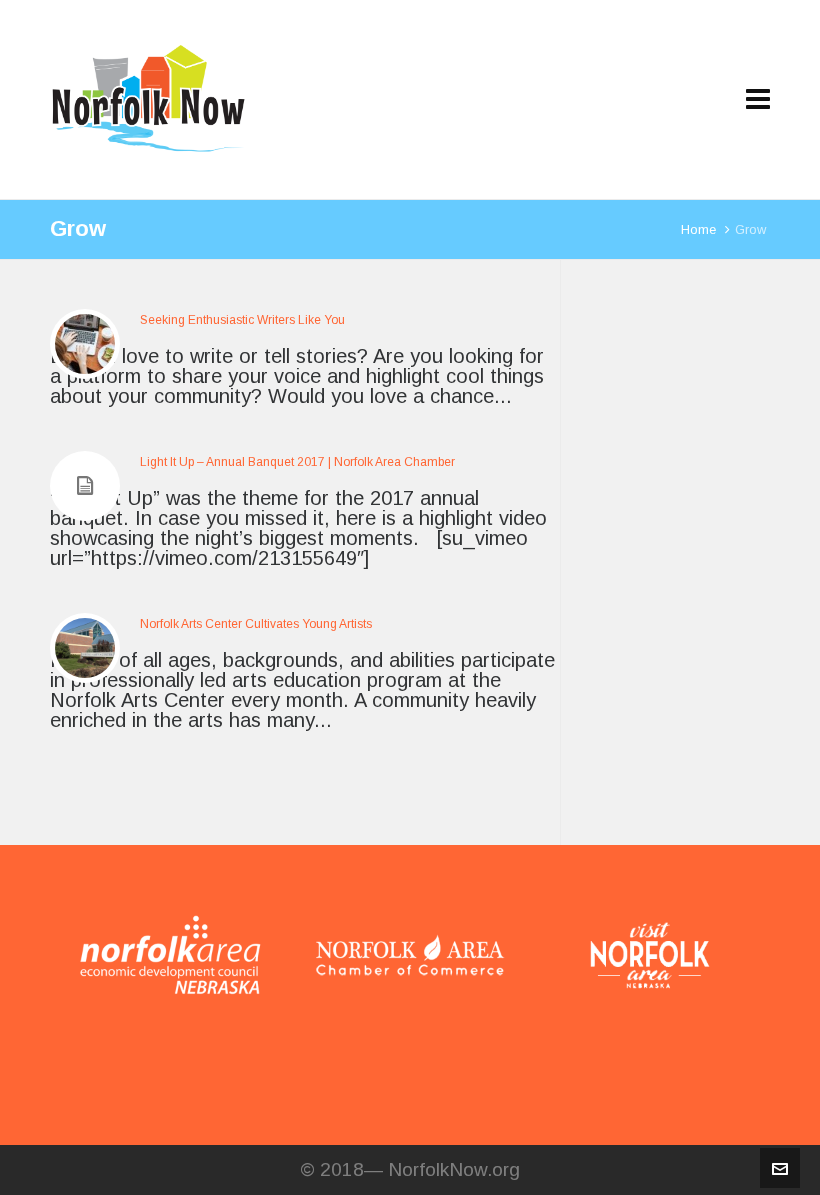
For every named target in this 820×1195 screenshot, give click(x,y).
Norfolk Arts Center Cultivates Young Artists (256, 624)
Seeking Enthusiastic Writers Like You (242, 320)
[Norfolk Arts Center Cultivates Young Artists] (85, 648)
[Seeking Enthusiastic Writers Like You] (85, 344)
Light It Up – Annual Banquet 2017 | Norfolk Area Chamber (297, 462)
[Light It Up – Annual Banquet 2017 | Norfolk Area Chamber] (85, 486)
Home (698, 229)
